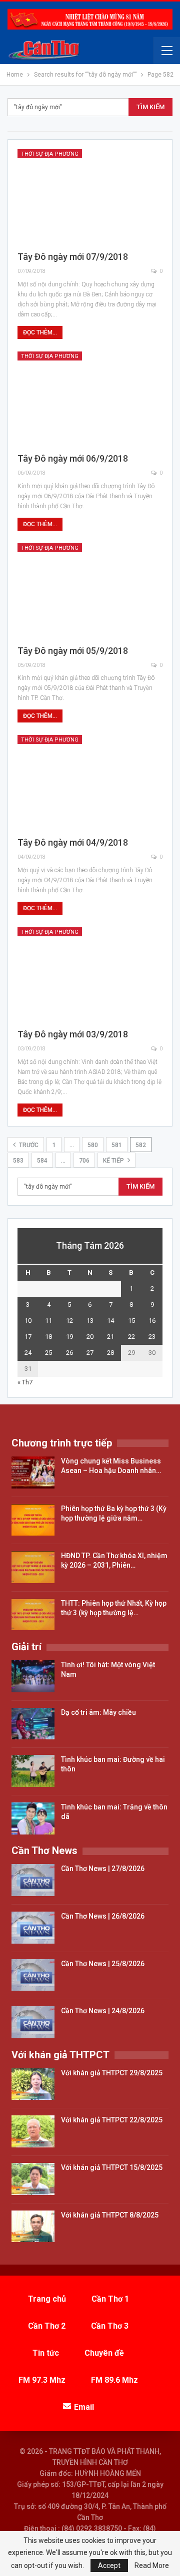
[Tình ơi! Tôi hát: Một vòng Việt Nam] (33, 1676)
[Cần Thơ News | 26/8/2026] (33, 1928)
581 (117, 1145)
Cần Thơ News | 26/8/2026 (103, 1916)
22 (131, 1337)
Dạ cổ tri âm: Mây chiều (98, 1712)
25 (48, 1353)
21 (110, 1337)
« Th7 (25, 1382)
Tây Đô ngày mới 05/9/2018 (73, 651)
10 (28, 1321)
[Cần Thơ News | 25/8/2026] (33, 1975)
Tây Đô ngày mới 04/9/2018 (73, 842)
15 (131, 1321)
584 (42, 1161)
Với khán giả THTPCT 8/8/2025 (110, 2215)
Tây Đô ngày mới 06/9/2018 (73, 458)
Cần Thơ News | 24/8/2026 (103, 2011)
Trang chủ (47, 2299)
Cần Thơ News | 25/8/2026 (103, 1964)
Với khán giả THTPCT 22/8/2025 (112, 2120)
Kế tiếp (114, 1161)
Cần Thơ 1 (110, 2299)
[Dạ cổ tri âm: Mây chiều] (33, 1724)
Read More (152, 2565)
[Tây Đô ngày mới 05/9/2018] (90, 590)
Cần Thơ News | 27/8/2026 (103, 1869)
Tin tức (46, 2353)
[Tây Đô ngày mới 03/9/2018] (90, 974)
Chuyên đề (104, 2353)
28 (110, 1353)
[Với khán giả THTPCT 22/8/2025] (33, 2131)
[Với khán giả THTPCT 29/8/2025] (33, 2084)
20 (90, 1337)
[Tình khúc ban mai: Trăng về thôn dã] (33, 1818)
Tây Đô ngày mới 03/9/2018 (73, 1034)
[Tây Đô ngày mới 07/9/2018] (90, 196)
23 (152, 1337)
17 (28, 1337)
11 (48, 1321)
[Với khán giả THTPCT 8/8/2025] (33, 2227)
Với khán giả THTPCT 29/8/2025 (112, 2073)
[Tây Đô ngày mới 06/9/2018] (90, 398)
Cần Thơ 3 (110, 2326)
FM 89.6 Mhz (114, 2380)
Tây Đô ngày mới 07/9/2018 (73, 257)
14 (110, 1321)
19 (69, 1337)
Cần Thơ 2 (47, 2326)
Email (84, 2407)
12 (69, 1321)
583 (18, 1161)
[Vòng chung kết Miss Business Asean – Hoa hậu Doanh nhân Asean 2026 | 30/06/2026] (33, 1473)
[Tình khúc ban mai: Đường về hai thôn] (33, 1771)
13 (90, 1321)
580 (93, 1145)
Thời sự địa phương (50, 154)
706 (84, 1161)
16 (152, 1321)
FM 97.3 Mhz (42, 2380)
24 (28, 1353)
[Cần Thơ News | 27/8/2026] (33, 1880)
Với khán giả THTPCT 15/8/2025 (112, 2167)
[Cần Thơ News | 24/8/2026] (33, 2022)
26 (69, 1353)
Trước (28, 1145)
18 (48, 1337)
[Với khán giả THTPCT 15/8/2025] (33, 2179)
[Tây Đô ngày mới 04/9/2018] (90, 782)
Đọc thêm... (40, 332)
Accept (109, 2565)
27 (90, 1353)
